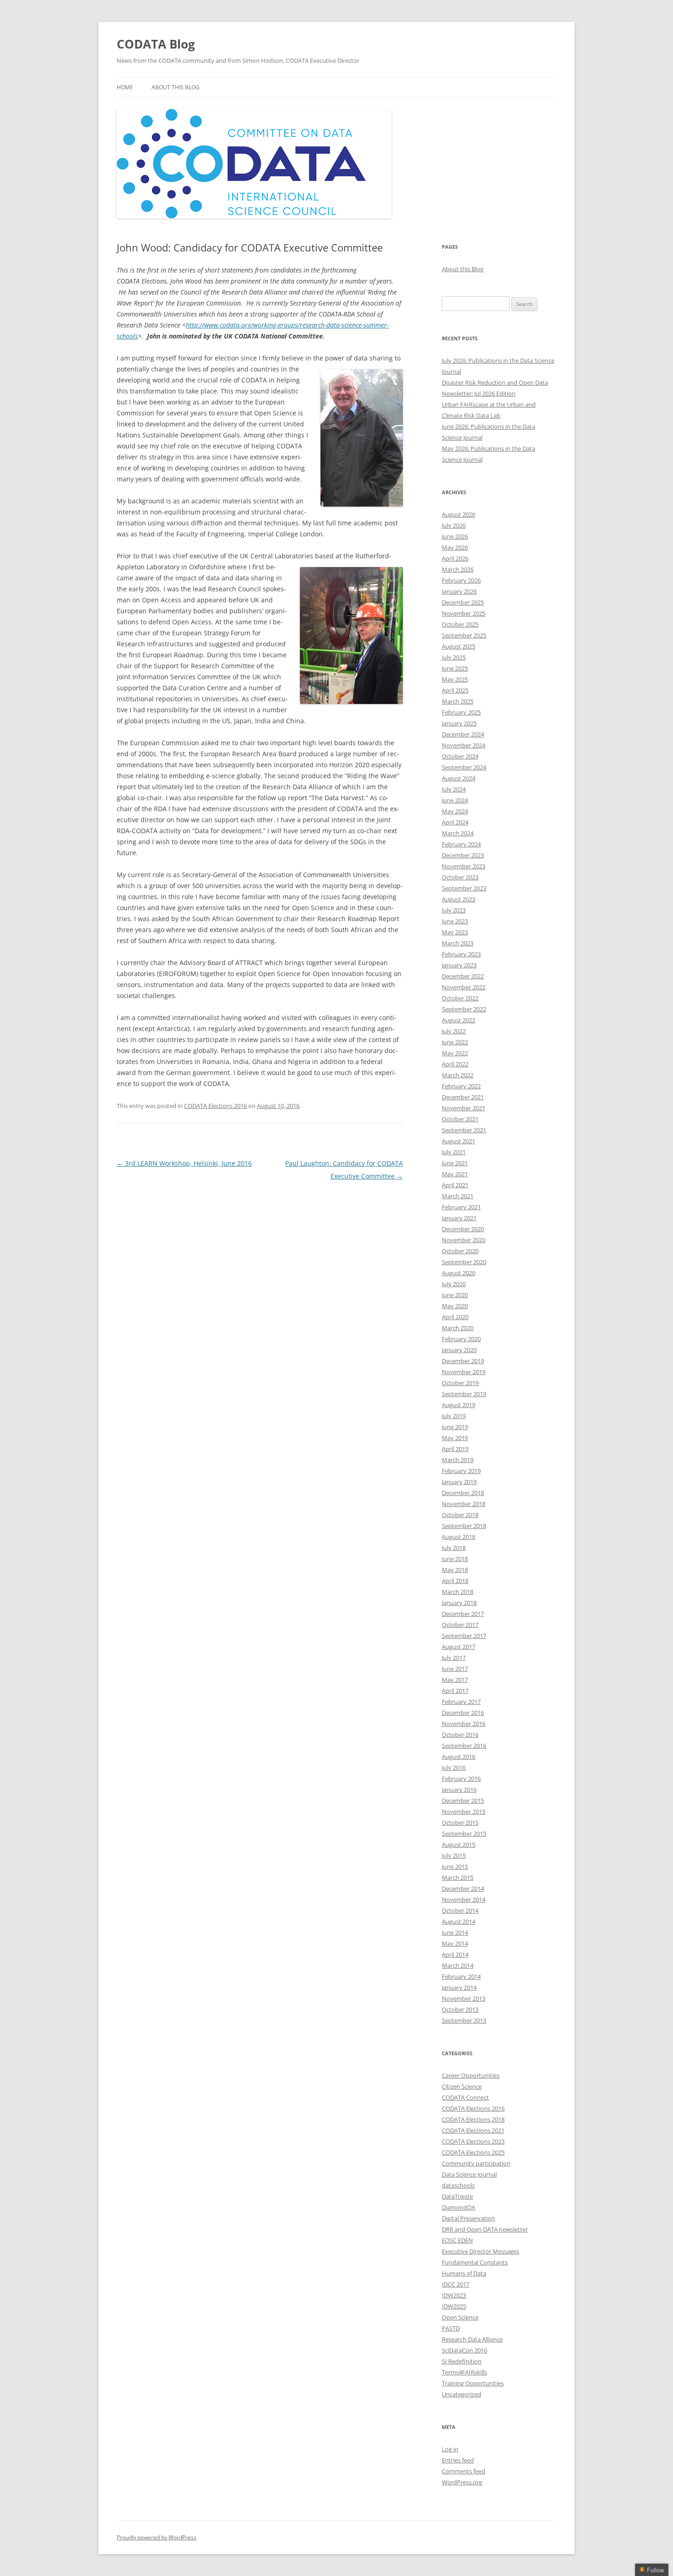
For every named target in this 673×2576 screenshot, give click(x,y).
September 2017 (464, 1636)
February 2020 (461, 1339)
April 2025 (455, 690)
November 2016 (464, 1724)
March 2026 (458, 569)
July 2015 (454, 1856)
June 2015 (455, 1867)
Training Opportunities (473, 2383)
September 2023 (464, 888)
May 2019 (455, 1438)
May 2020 (455, 1306)
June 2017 (455, 1669)
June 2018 (455, 1559)
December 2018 (463, 1493)
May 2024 (455, 811)
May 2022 (455, 1053)
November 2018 (464, 1504)
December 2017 (463, 1614)
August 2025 (459, 646)
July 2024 (454, 789)
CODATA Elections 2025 (473, 2152)
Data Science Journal (469, 2174)
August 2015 (459, 1845)
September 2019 (464, 1394)
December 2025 (463, 602)
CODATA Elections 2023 (473, 2141)
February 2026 (461, 580)
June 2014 (455, 1932)
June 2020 (455, 1295)
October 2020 (460, 1251)
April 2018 (455, 1581)
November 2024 (464, 745)
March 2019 (458, 1460)
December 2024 (463, 734)
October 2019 (460, 1383)
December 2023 (463, 855)
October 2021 (460, 1119)
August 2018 (459, 1537)
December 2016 (463, 1713)
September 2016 (464, 1746)
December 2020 (463, 1229)
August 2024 (459, 778)
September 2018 (464, 1526)
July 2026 (454, 525)
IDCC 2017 (456, 2284)
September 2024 (464, 767)
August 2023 (459, 899)
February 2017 (461, 1702)
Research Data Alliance (472, 2339)
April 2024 (455, 822)
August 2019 (459, 1405)
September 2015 (464, 1834)
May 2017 (455, 1680)
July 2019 (454, 1416)
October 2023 (460, 877)
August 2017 (459, 1647)
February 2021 (461, 1207)
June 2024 (455, 800)
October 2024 (460, 756)
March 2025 (458, 701)
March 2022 (458, 1075)
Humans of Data (464, 2273)
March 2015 (458, 1877)
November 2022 (464, 987)
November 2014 (464, 1899)
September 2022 (464, 1009)
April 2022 (455, 1064)
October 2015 (460, 1823)
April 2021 (455, 1185)
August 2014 (459, 1921)
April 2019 (455, 1449)
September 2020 (464, 1262)
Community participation (476, 2163)
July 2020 (454, 1284)
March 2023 (458, 943)
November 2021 (464, 1108)
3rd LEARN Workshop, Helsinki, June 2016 (184, 1163)
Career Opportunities (471, 2075)
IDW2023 (454, 2295)
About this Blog (176, 87)
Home (125, 87)
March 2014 (458, 1965)
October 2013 (460, 2009)
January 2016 (459, 1790)
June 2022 (455, 1042)
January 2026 (459, 591)
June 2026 (455, 536)
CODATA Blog (156, 44)
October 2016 (460, 1735)
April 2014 (455, 1954)
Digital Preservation (468, 2218)
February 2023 (461, 954)
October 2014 (460, 1910)
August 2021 (459, 1141)
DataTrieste (457, 2196)
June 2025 (455, 668)
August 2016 (459, 1757)
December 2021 (463, 1097)
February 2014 (461, 1976)
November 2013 (464, 1998)
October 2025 (460, 624)
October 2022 (460, 998)
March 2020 (458, 1328)
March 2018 (458, 1592)
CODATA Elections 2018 (473, 2119)
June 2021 (455, 1163)
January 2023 (459, 965)
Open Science (460, 2317)
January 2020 (459, 1350)
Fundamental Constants (475, 2262)
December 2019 (463, 1361)
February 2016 (461, 1779)
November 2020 (464, 1240)
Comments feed (464, 2471)
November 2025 (464, 613)
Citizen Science (462, 2086)
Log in (450, 2449)
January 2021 (459, 1218)
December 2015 (463, 1801)
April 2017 (455, 1691)
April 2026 (455, 558)
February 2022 (461, 1086)
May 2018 (455, 1570)
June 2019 (455, 1427)
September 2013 (464, 2020)
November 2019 (464, 1372)
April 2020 (455, 1317)
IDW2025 (454, 2306)
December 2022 (463, 976)
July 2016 (454, 1768)
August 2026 (459, 514)
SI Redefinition (462, 2361)
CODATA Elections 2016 (215, 1106)
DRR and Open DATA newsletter (485, 2229)
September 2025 (464, 635)
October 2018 (460, 1515)
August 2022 (459, 1020)
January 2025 (459, 723)
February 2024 (461, 844)
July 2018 (454, 1548)
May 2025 (455, 679)
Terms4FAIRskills (464, 2372)
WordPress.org (462, 2482)
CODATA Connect (465, 2097)
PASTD (451, 2328)
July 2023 (454, 910)
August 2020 (459, 1273)
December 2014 (463, 1888)
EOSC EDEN (457, 2240)
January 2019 (459, 1482)
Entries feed (458, 2460)
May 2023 (455, 932)
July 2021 (454, 1152)
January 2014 (459, 1987)
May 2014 (455, 1943)
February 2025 (461, 712)
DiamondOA (459, 2207)
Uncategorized (461, 2394)
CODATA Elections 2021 (473, 2130)
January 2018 (459, 1603)
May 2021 (455, 1174)
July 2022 (454, 1031)
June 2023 (455, 921)
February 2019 (461, 1471)
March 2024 (458, 833)
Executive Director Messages (480, 2251)
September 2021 (464, 1130)
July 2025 (454, 657)
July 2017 (454, 1658)
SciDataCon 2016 (464, 2350)
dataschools (458, 2185)
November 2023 (464, 866)
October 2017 (460, 1625)
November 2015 (464, 1812)
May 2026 (455, 547)
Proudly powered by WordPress (157, 2537)
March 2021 (458, 1196)
